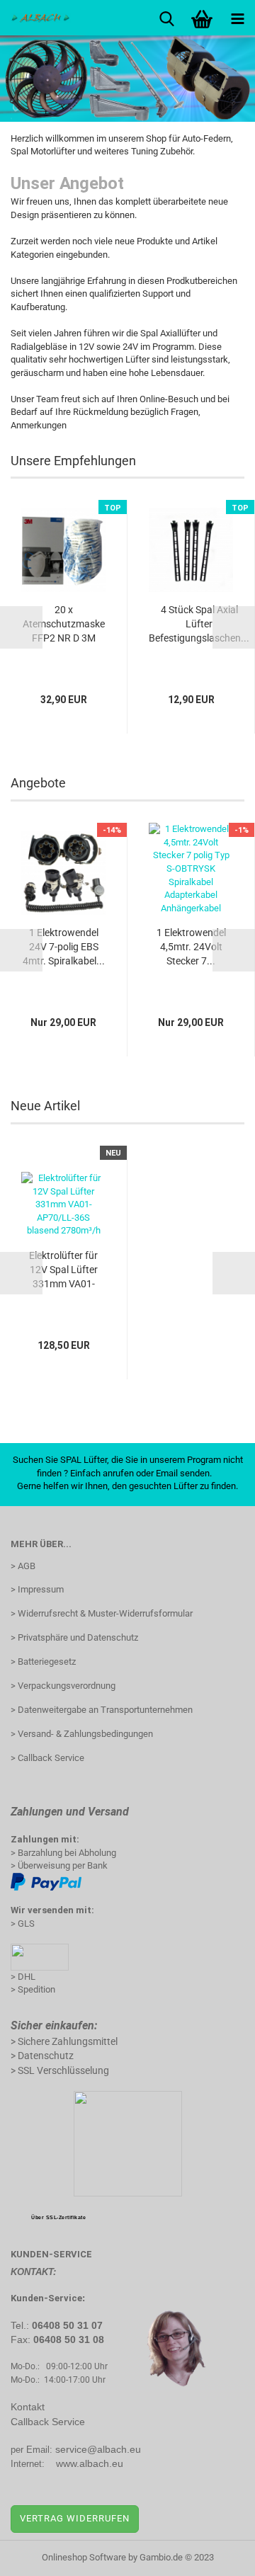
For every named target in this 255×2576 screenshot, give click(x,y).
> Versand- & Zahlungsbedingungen (82, 1734)
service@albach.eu (98, 2449)
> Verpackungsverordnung (63, 1686)
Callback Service (48, 2422)
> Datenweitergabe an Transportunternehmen (102, 1710)
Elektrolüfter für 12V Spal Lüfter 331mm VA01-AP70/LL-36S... (63, 1270)
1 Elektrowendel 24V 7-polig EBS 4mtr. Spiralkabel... (64, 947)
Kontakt (28, 2407)
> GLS (23, 1924)
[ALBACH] (35, 18)
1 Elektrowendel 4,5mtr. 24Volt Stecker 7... (191, 947)
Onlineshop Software (84, 2557)
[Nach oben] (216, 2555)
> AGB (23, 1566)
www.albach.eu (90, 2463)
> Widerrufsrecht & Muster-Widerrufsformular (102, 1613)
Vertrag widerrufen (75, 2518)
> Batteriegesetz (43, 1662)
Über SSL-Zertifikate (58, 2217)
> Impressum (37, 1589)
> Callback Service (47, 1758)
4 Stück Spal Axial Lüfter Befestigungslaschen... (199, 624)
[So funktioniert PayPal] (46, 1881)
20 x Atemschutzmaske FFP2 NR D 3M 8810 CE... (64, 625)
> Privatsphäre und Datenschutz (74, 1637)
